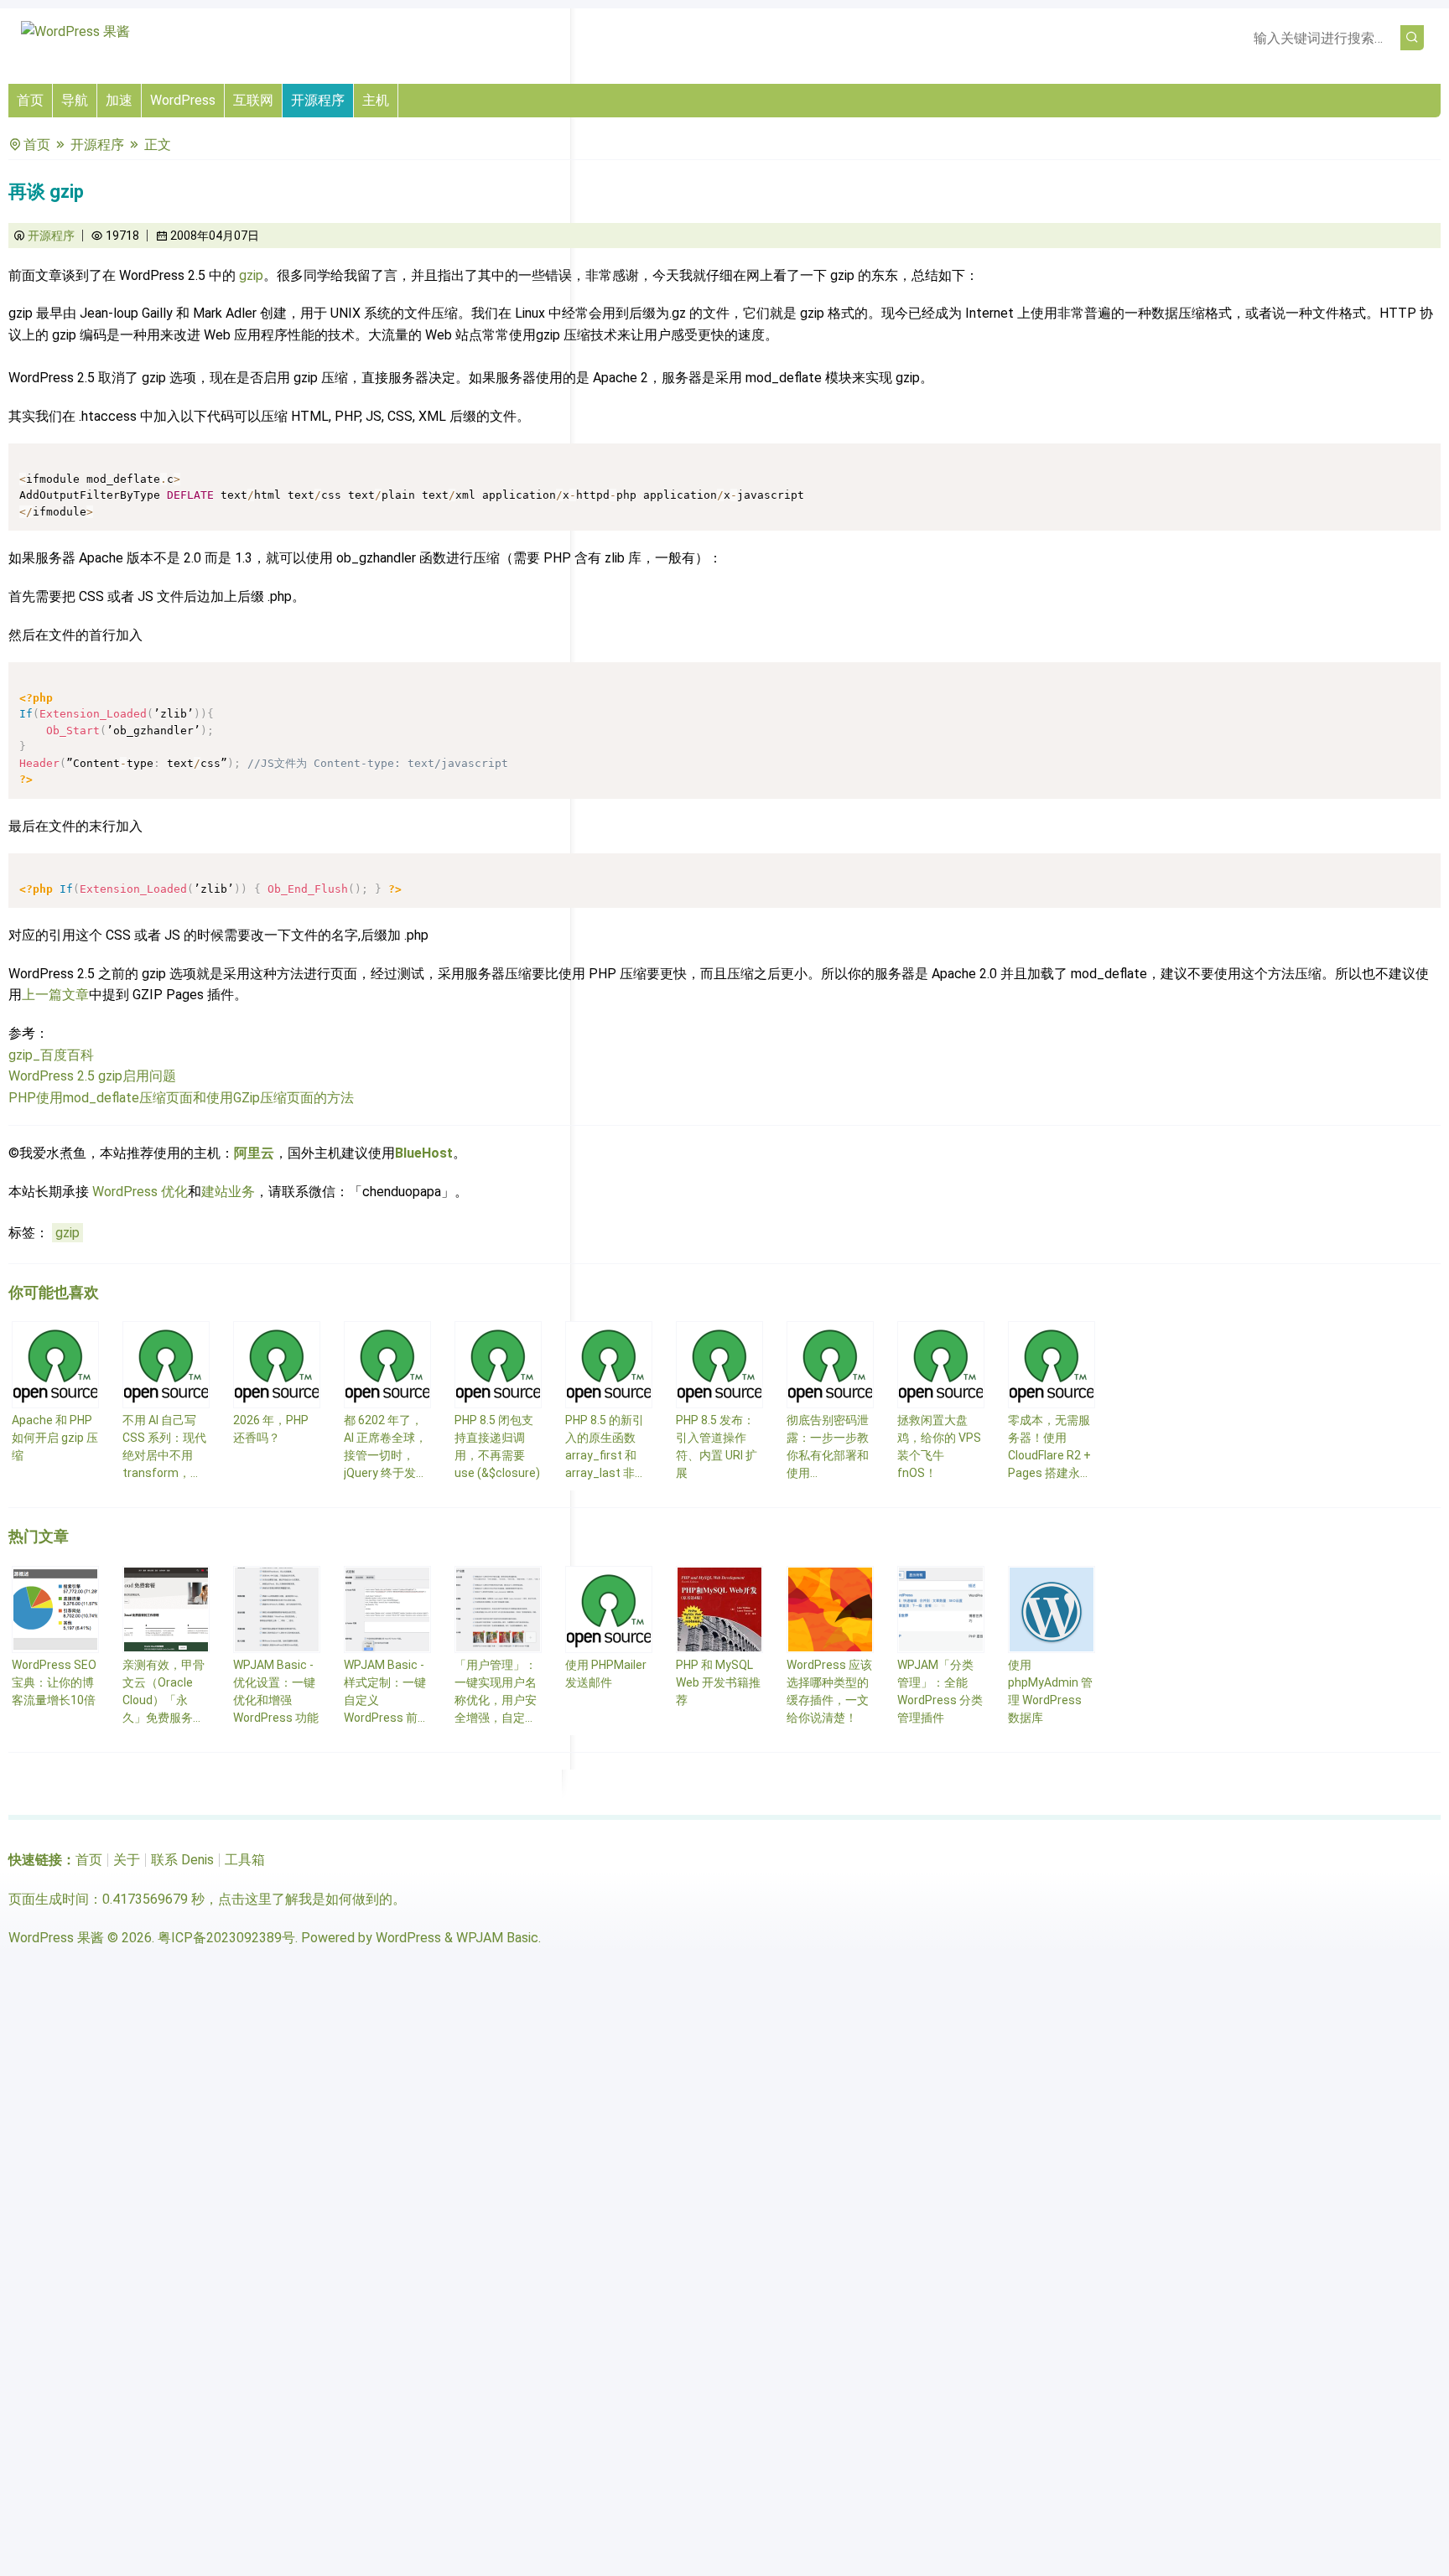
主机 (376, 100)
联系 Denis (182, 1860)
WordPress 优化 (140, 1192)
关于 (127, 1860)
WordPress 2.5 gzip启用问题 (92, 1076)
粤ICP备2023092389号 (226, 1938)
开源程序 (318, 100)
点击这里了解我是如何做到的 (305, 1899)
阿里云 (254, 1153)
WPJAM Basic (497, 1938)
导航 (75, 100)
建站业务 (228, 1192)
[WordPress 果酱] (75, 31)
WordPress (183, 100)
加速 (119, 100)
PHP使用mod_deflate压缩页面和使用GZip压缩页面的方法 (181, 1098)
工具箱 (245, 1860)
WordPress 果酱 (56, 1938)
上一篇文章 (55, 995)
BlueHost (424, 1153)
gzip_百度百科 (51, 1055)
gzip (251, 275)
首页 (30, 100)
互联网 (253, 100)
